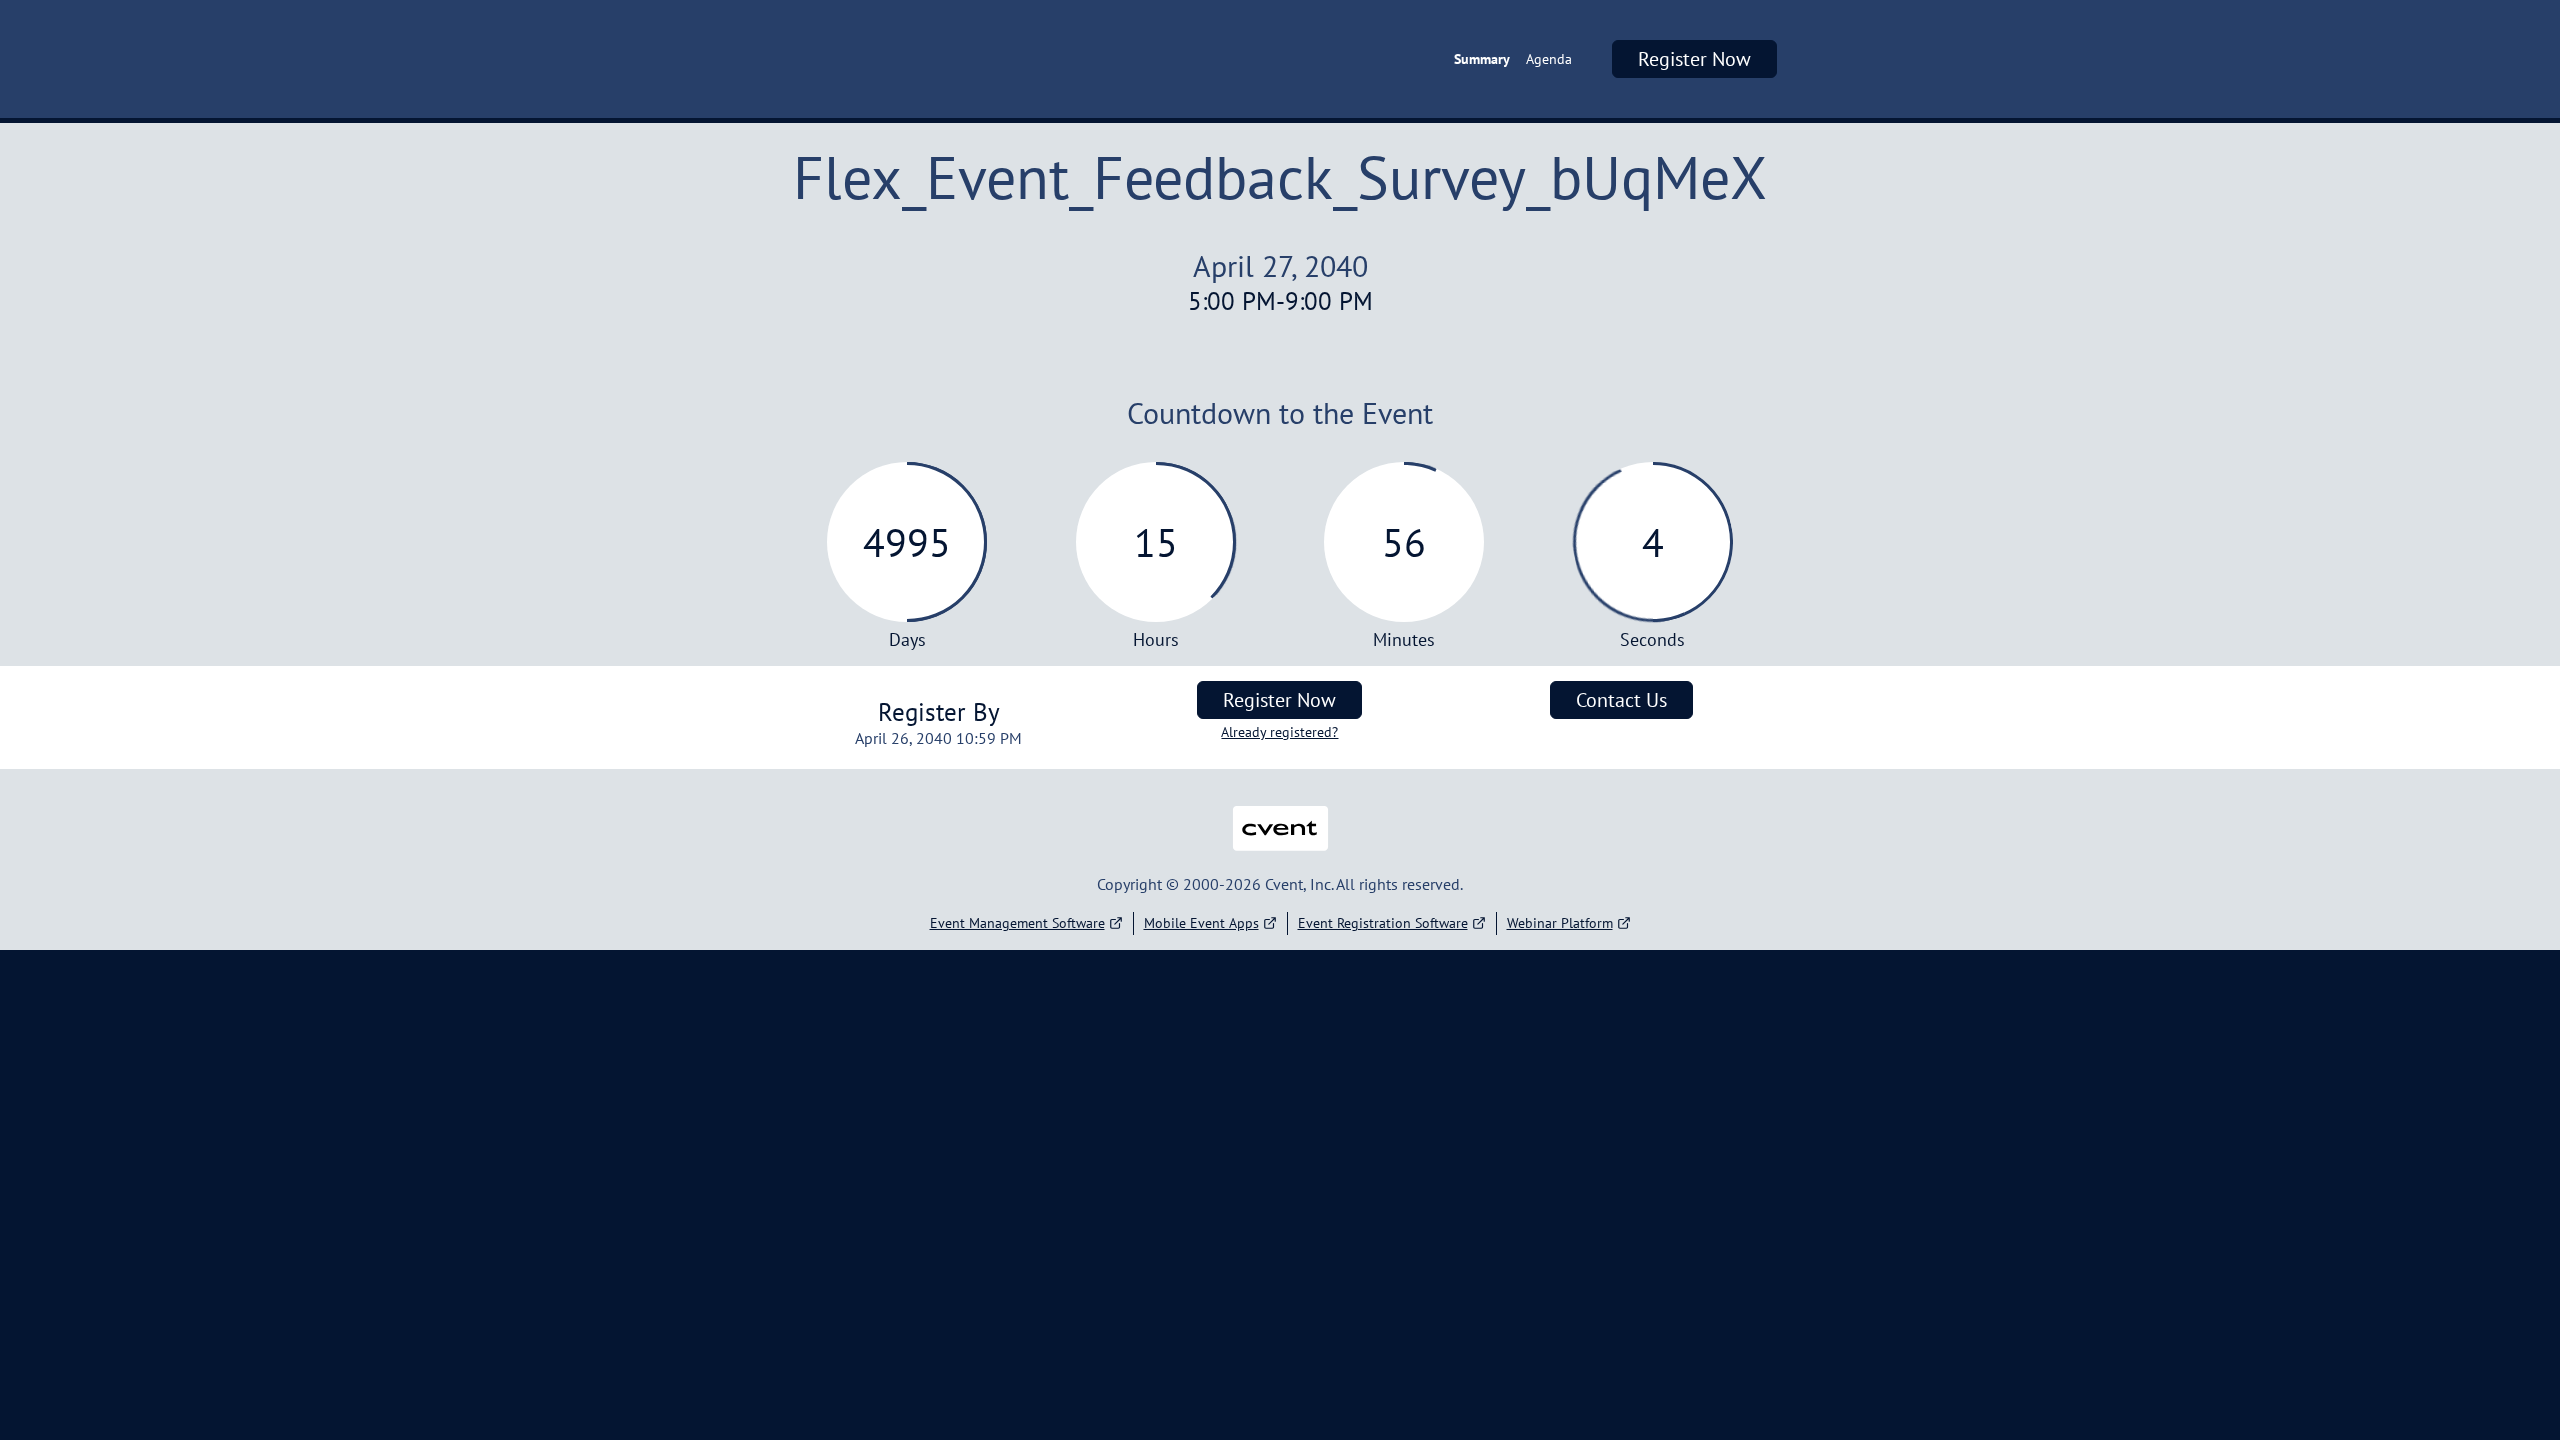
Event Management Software (1017, 923)
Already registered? (1279, 732)
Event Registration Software (1383, 923)
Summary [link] (1482, 59)
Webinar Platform (1560, 923)
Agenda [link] (1549, 59)
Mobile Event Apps (1201, 923)
